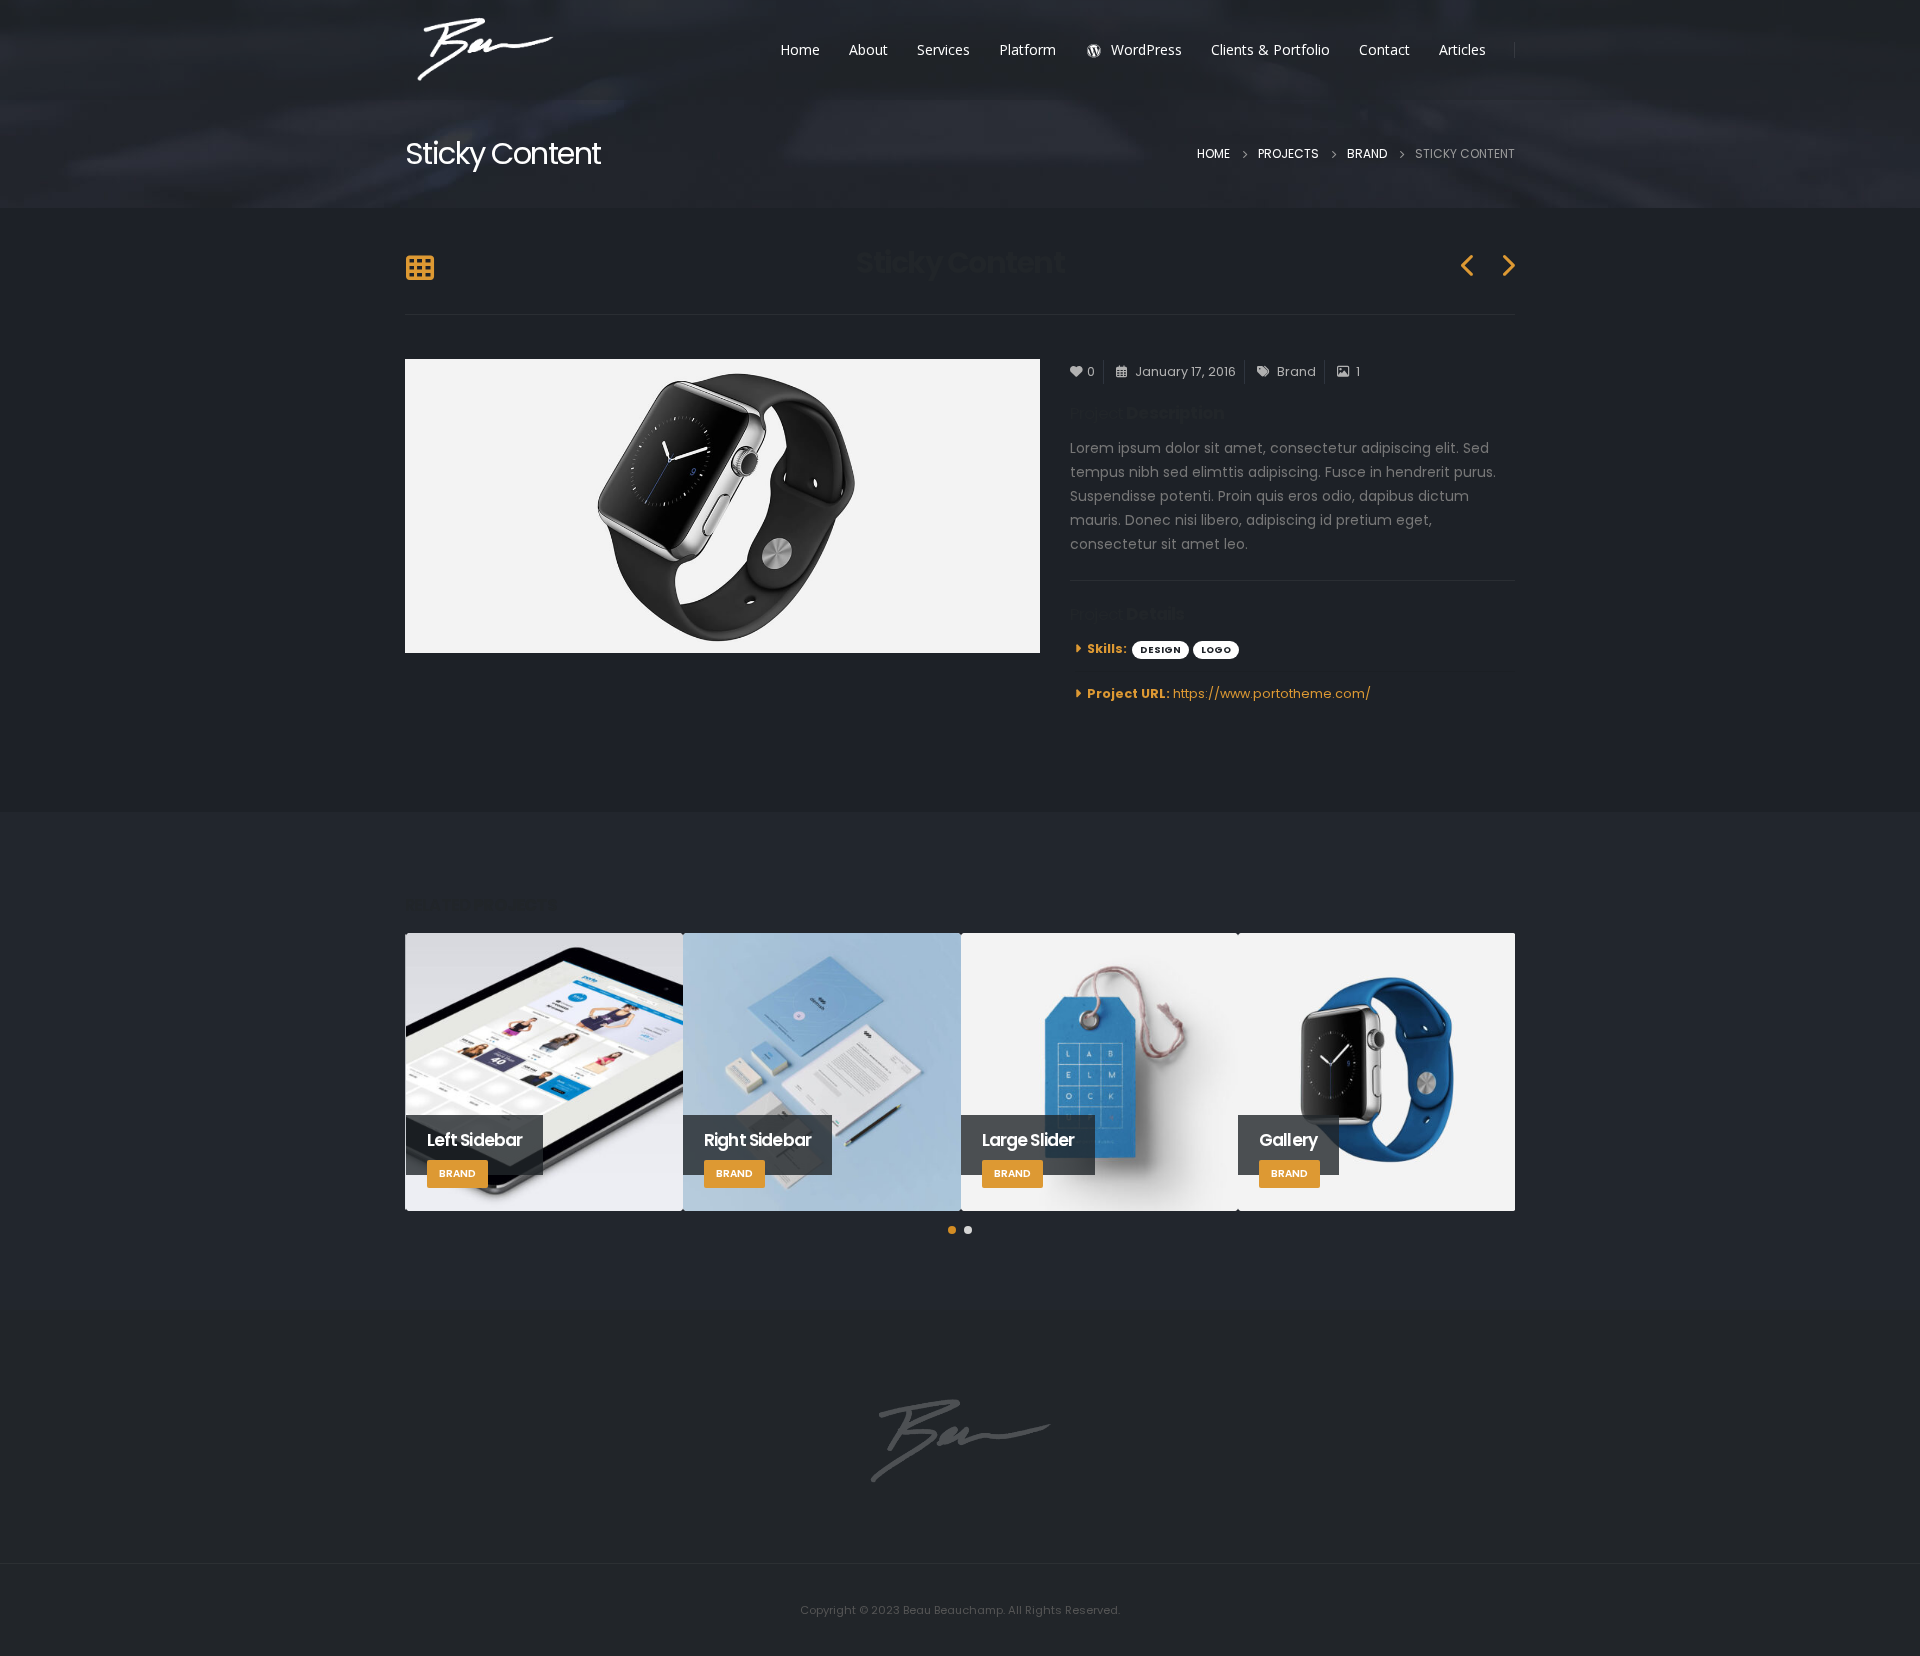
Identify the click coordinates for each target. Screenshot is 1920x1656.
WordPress (1146, 49)
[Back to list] (419, 269)
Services (943, 49)
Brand (1296, 371)
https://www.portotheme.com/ (1272, 693)
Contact (1384, 49)
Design (1160, 649)
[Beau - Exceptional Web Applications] (485, 50)
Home (800, 49)
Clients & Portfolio (1270, 49)
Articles (1462, 49)
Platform (1027, 49)
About (868, 49)
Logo (1216, 649)
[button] (952, 1230)
